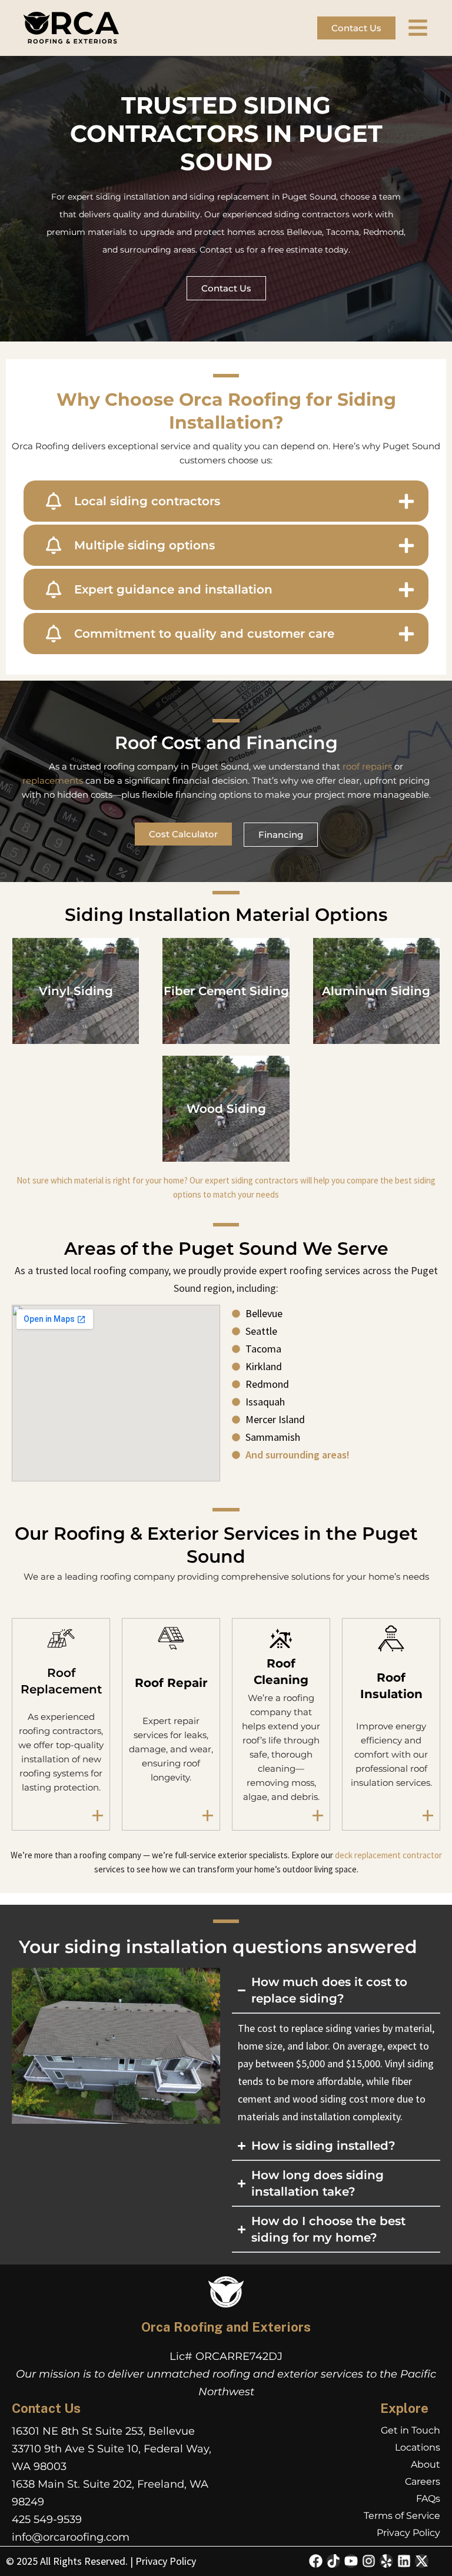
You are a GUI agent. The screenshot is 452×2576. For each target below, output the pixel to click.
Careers (423, 2481)
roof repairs (367, 766)
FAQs (428, 2499)
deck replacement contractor (388, 1855)
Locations (418, 2447)
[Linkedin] (404, 2561)
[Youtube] (351, 2561)
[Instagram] (369, 2561)
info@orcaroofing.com (71, 2537)
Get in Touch (411, 2430)
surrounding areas (158, 250)
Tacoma (343, 232)
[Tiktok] (333, 2561)
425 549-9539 (47, 2519)
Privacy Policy (408, 2533)
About (426, 2464)
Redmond (383, 232)
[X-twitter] (422, 2561)
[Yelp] (386, 2561)
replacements (53, 780)
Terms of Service (402, 2516)
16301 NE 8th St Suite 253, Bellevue (103, 2431)
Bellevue (304, 232)
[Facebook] (316, 2561)
